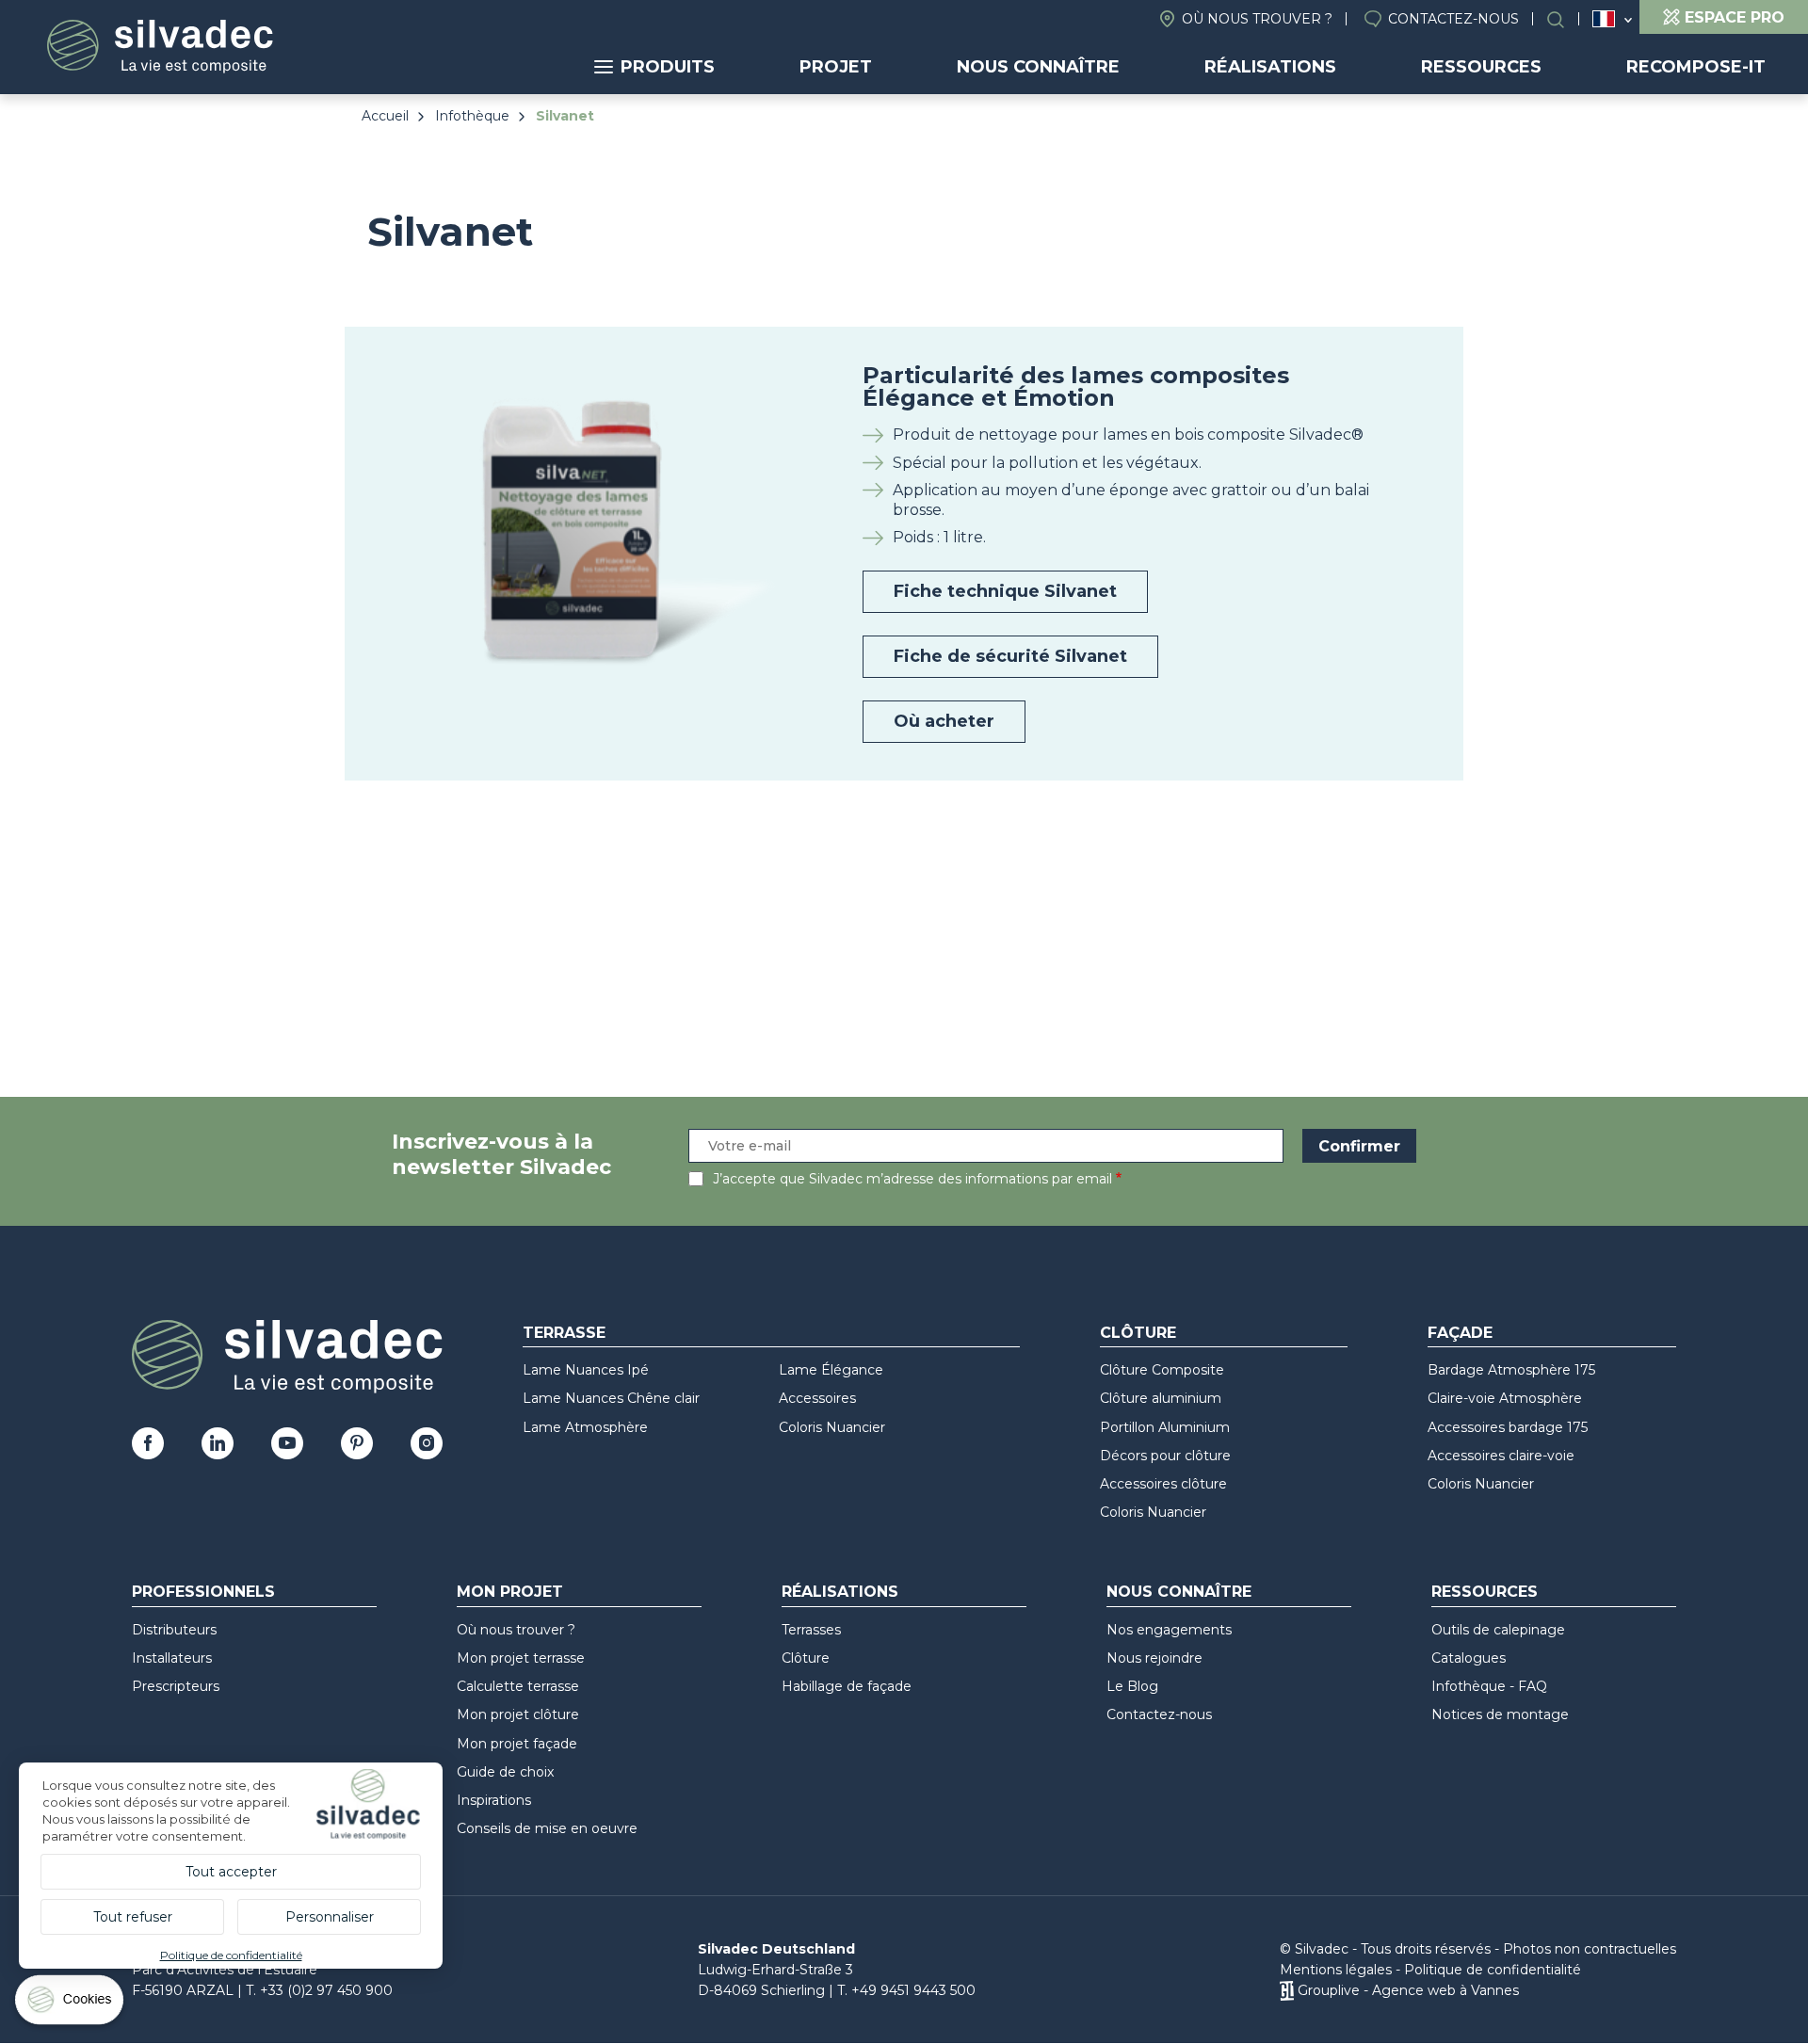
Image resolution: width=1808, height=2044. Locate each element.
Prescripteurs (176, 1686)
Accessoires (817, 1398)
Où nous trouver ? (1257, 19)
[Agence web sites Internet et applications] (1287, 1990)
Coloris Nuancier (832, 1427)
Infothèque (472, 116)
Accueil (385, 116)
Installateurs (172, 1658)
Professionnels (203, 1592)
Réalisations (1270, 67)
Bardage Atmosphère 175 (1511, 1370)
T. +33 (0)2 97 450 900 (319, 1990)
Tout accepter (231, 1872)
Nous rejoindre (1154, 1658)
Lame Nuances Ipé (586, 1370)
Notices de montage (1500, 1714)
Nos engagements (1169, 1630)
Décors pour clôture (1165, 1456)
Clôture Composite (1162, 1370)
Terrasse (564, 1333)
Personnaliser (330, 1917)
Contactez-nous (1453, 19)
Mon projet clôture (518, 1714)
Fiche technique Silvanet (1005, 591)
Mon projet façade (517, 1744)
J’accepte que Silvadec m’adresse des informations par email (912, 1179)
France (1604, 19)
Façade (1460, 1333)
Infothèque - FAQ (1489, 1686)
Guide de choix (505, 1772)
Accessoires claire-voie (1501, 1456)
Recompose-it (1696, 67)
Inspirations (494, 1800)
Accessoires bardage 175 (1508, 1427)
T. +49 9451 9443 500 (906, 1990)
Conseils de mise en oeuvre (547, 1828)
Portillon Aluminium (1165, 1427)
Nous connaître (1038, 67)
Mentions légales (1336, 1970)
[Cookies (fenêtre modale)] (71, 2004)
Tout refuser (133, 1917)
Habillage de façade (847, 1686)
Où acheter (944, 721)
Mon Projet (510, 1592)
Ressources (1481, 67)
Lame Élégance (831, 1370)
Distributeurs (174, 1630)
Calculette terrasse (518, 1686)
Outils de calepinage (1498, 1630)
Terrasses (811, 1630)
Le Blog (1132, 1686)
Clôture (1138, 1333)
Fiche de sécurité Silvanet (1010, 656)
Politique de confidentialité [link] (231, 1955)
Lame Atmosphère (585, 1427)
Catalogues (1469, 1658)
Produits (668, 67)
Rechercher (1565, 19)
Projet (836, 67)
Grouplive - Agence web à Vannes (1408, 1990)
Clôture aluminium (1161, 1398)
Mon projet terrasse (521, 1658)
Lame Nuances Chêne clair (611, 1398)
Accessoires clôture (1163, 1484)
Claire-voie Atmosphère (1505, 1398)
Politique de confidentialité (1493, 1970)
